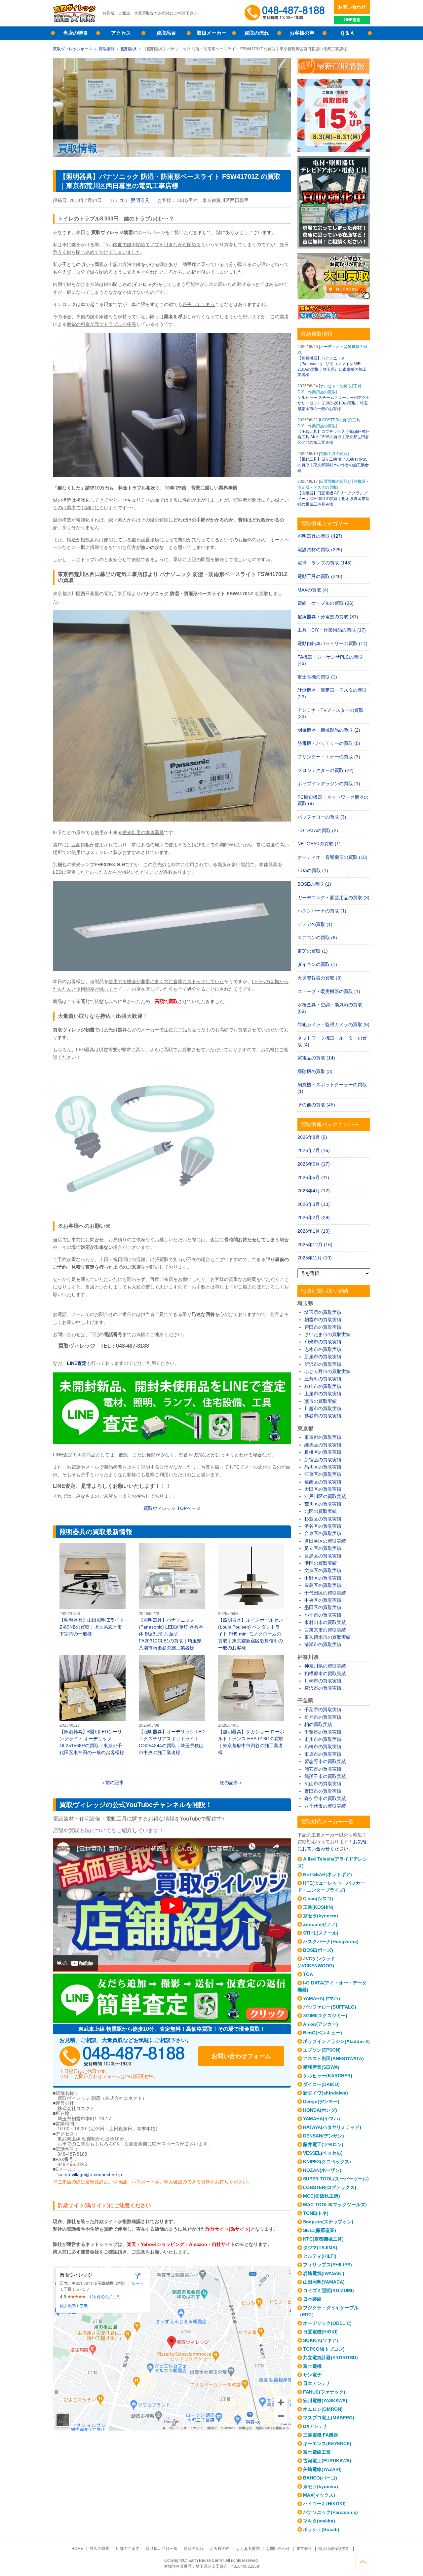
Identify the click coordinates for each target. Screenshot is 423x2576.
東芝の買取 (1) (313, 951)
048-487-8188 (122, 2056)
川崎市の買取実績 (323, 1681)
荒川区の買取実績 (323, 1504)
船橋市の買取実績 (323, 1747)
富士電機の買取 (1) (317, 677)
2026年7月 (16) (314, 1150)
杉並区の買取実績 (323, 1519)
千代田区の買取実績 (325, 1593)
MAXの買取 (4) (313, 590)
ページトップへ (363, 2562)
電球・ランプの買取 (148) (325, 563)
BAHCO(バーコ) (320, 2478)
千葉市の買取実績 (323, 1732)
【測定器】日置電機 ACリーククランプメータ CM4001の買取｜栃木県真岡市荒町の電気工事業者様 (333, 499)
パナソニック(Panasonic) (330, 2512)
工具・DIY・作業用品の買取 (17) (332, 630)
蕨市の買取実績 (321, 1401)
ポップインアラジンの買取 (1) (329, 784)
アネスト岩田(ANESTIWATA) (333, 2058)
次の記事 (229, 1783)
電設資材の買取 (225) (320, 550)
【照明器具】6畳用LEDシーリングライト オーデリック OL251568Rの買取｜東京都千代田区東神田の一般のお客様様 (93, 1705)
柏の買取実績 (318, 1724)
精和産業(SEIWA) (321, 2067)
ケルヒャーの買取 (336, 386)
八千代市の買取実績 (325, 1806)
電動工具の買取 (334, 454)
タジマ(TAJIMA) (320, 2248)
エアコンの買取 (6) (317, 938)
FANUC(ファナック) (324, 2392)
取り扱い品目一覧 (162, 2549)
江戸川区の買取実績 (325, 1496)
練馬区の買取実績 (323, 1445)
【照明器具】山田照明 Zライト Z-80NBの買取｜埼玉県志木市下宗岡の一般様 (93, 1590)
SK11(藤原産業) (320, 2230)
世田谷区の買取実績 (325, 1541)
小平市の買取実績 (323, 1615)
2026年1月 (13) (314, 1231)
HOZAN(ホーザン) (322, 2170)
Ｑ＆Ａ (347, 33)
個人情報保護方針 (334, 2549)
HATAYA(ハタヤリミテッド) (332, 2127)
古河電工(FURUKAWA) (327, 2461)
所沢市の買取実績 (323, 1364)
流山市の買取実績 (323, 1784)
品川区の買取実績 (323, 1467)
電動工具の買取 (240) (320, 576)
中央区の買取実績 (323, 1600)
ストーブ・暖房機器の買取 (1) (329, 991)
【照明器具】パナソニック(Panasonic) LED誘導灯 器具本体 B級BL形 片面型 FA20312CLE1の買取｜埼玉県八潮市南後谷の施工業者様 (172, 1597)
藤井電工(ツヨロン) (323, 2144)
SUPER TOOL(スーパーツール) (336, 2179)
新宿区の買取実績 (323, 1460)
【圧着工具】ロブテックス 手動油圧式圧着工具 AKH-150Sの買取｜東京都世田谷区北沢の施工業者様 (334, 437)
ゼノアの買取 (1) (315, 924)
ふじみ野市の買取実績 (327, 1371)
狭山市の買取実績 (323, 1386)
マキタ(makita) (319, 2521)
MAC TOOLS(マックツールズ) (335, 2205)
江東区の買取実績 (323, 1474)
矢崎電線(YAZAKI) (322, 2469)
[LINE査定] (172, 1442)
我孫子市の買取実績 (325, 1776)
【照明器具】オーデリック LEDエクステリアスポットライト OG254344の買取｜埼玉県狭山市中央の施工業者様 (172, 1705)
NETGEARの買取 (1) (319, 844)
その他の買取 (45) (316, 1105)
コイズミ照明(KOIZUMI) (328, 2290)
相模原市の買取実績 (325, 1673)
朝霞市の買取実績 (323, 1320)
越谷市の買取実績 (323, 1416)
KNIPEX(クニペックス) (327, 2162)
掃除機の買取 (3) (315, 1071)
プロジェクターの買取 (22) (326, 770)
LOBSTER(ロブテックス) (330, 2187)
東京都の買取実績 (323, 1437)
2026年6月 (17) (314, 1164)
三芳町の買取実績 (323, 1379)
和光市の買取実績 (323, 1342)
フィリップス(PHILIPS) (327, 2265)
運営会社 (304, 2549)
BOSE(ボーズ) (318, 1950)
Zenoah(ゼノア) (320, 1924)
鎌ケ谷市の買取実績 (325, 1798)
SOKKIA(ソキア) (321, 2340)
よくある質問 (248, 2549)
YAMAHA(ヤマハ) (322, 1998)
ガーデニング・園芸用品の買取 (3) (333, 898)
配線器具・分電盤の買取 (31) (328, 617)
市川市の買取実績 (323, 1739)
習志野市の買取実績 (325, 1761)
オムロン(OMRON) (323, 2409)
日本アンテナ (317, 2383)
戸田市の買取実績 (323, 1327)
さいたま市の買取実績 (327, 1334)
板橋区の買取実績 (323, 1452)
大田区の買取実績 (323, 1489)
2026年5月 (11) (313, 1177)
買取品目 (166, 33)
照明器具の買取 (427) (320, 536)
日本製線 (312, 2299)
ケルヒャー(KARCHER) (328, 2076)
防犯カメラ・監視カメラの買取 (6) (333, 1024)
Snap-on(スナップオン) (328, 2222)
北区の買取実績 (321, 1511)
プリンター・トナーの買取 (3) (329, 757)
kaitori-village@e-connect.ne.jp (90, 2174)
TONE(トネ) (316, 2213)
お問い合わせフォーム (241, 2056)
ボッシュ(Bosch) (321, 2529)
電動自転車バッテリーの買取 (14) (332, 643)
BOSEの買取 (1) (314, 884)
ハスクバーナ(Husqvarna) (331, 1942)
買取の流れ (257, 33)
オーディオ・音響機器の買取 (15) (332, 857)
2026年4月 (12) (314, 1191)
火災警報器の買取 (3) (320, 978)
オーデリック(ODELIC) (327, 2323)
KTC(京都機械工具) (323, 2239)
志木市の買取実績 (323, 1349)
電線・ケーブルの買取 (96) (326, 603)
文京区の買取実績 (323, 1570)
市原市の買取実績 (323, 1754)
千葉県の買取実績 (323, 1710)
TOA (308, 1974)
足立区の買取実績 (323, 1548)
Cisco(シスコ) (318, 1899)
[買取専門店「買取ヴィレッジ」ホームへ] (74, 21)
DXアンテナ (315, 2426)
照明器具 (129, 49)
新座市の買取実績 (323, 1357)
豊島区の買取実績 (323, 1585)
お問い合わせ (352, 7)
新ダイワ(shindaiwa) (326, 2093)
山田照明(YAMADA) (324, 2282)
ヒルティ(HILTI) (320, 2256)
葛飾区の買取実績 (323, 1482)
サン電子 (312, 2375)
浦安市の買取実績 (323, 1769)
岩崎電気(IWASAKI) (324, 2273)
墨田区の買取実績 (323, 1607)
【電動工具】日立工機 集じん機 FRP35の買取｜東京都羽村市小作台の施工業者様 (333, 465)
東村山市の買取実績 (325, 1622)
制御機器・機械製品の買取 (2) (329, 730)
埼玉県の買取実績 (323, 1312)
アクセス (121, 33)
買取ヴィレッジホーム (73, 49)
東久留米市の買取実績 (327, 1637)
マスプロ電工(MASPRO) (329, 2418)
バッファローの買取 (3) (322, 817)
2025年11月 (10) (315, 1258)
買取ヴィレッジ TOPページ (172, 1508)
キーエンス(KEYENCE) (327, 2443)
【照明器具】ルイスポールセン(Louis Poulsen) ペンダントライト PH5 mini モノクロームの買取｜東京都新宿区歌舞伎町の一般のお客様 (251, 1597)
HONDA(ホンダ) (320, 2110)
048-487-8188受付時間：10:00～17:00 (286, 13)
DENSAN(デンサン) (324, 2136)
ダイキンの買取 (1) (317, 964)
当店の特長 (76, 33)
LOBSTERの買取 (335, 420)
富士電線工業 (317, 2452)
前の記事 (115, 1783)
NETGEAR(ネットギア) (327, 1874)
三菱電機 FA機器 (321, 2435)
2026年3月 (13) (314, 1204)
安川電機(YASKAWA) (325, 2401)
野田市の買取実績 (323, 1791)
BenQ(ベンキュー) (323, 2033)
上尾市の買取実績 (323, 1394)
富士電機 (312, 2366)
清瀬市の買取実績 (323, 1644)
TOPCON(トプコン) (324, 2349)
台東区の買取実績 (323, 1533)
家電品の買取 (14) (316, 1058)
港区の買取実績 (321, 1563)
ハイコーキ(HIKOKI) (324, 2504)
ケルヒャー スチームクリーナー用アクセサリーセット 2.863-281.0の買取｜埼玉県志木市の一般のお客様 (334, 403)
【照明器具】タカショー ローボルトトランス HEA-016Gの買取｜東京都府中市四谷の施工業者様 (251, 1705)
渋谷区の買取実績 (323, 1526)
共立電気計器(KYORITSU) (330, 2358)
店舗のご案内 (128, 2549)
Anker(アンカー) (321, 2024)
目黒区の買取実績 (323, 1556)
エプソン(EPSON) (322, 2050)
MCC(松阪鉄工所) (322, 2196)
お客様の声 (302, 33)
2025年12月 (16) (315, 1245)
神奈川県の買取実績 (325, 1666)
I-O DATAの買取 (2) (318, 830)
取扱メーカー (211, 33)
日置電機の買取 (334, 481)
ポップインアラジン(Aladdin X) (336, 2041)
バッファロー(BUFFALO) (330, 2007)
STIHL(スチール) (321, 1933)
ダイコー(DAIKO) (321, 2084)
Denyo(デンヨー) (321, 2101)
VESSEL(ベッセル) (323, 2153)
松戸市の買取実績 (323, 1717)
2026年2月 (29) (314, 1217)
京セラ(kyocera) (321, 1916)
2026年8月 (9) (312, 1137)
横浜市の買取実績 (323, 1688)
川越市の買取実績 (323, 1408)
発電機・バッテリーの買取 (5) (329, 743)
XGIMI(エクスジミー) (325, 2016)
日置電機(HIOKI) (320, 2332)
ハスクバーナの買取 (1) (322, 911)
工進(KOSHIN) (318, 1907)
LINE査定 (352, 20)
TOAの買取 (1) (313, 870)
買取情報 (107, 49)
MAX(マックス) (319, 2495)
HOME (77, 2549)
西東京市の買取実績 (325, 1630)
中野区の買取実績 (323, 1578)
